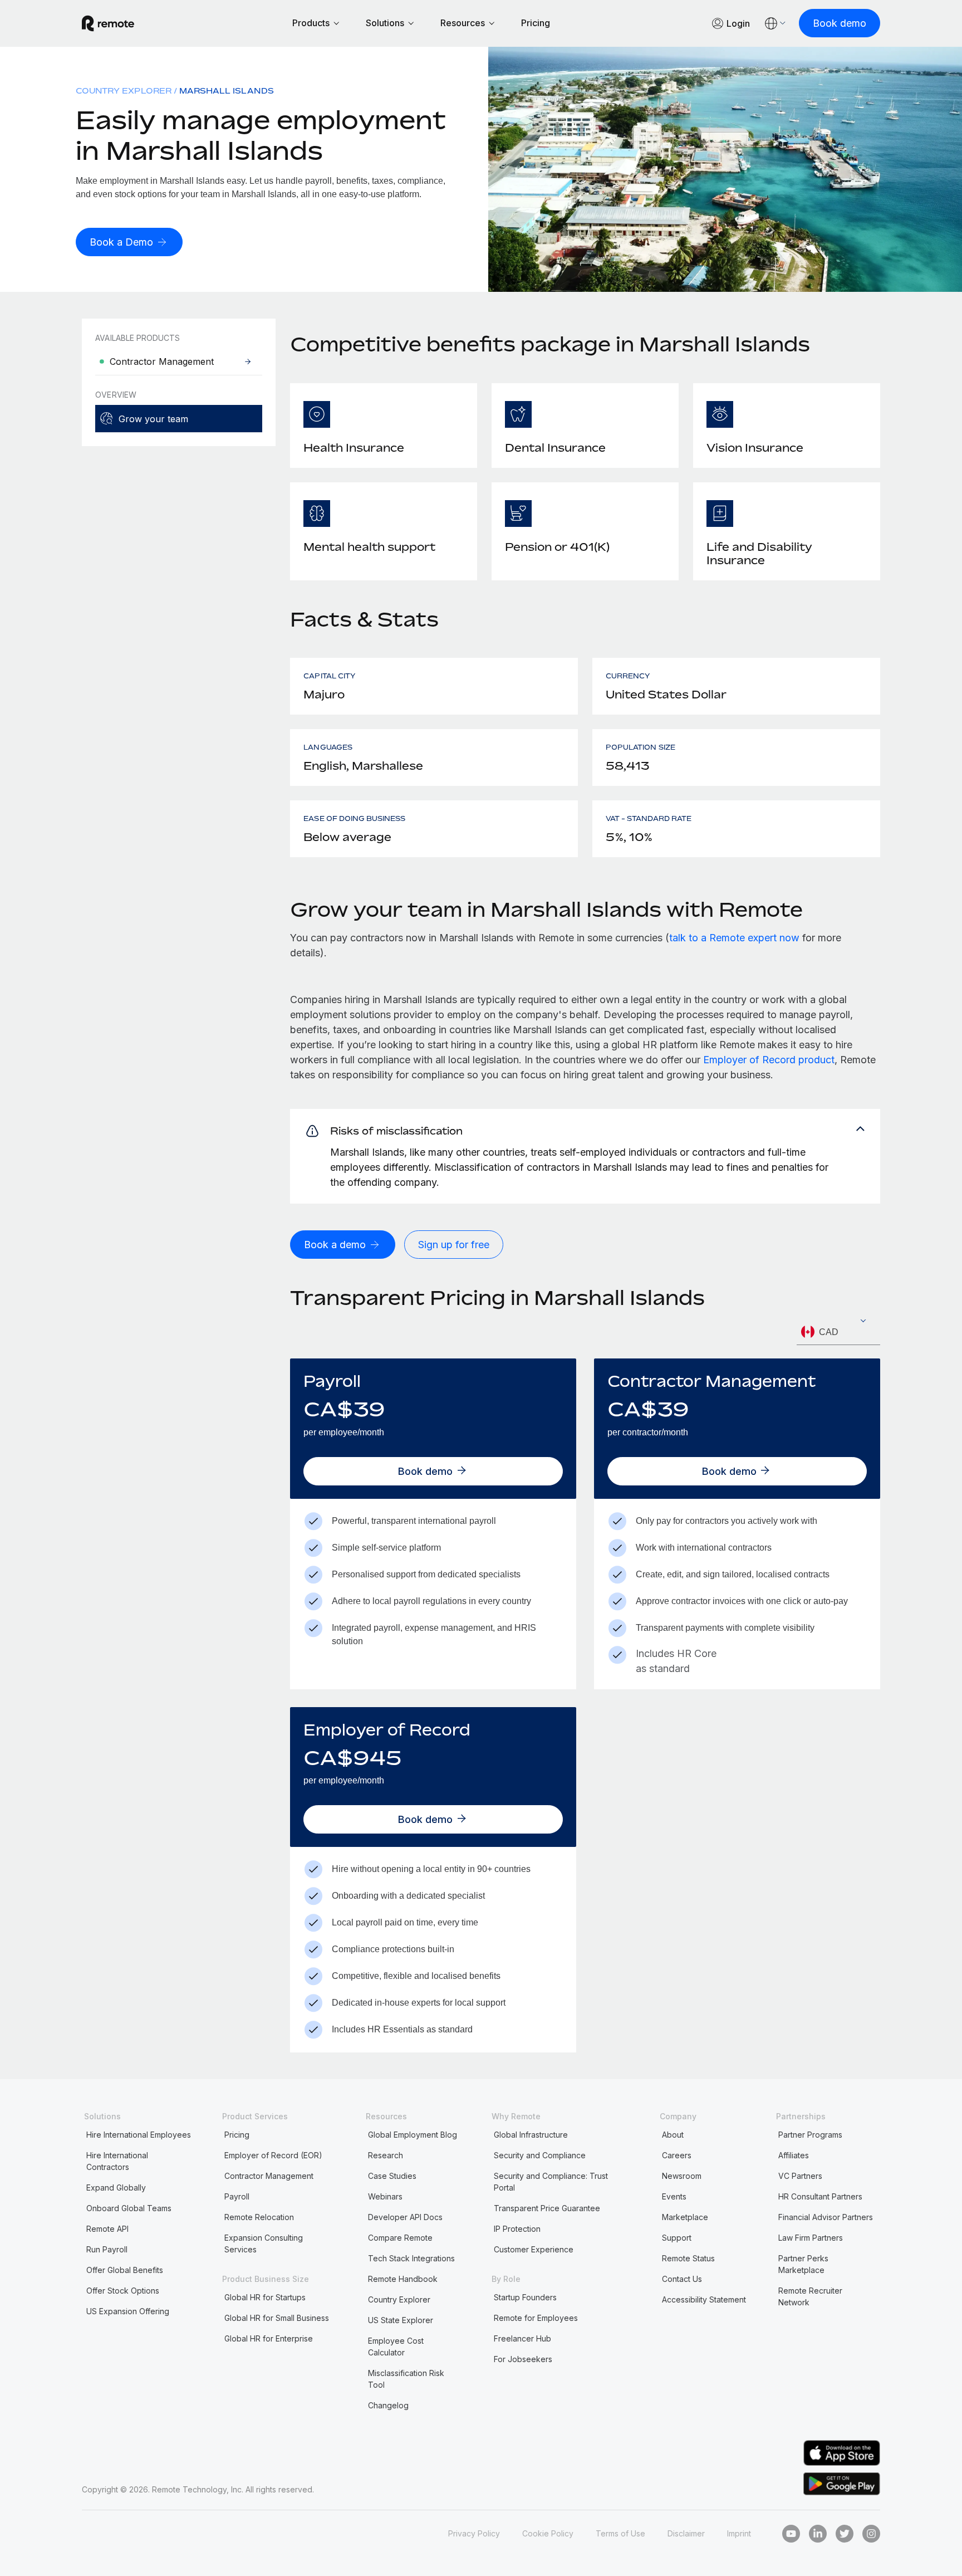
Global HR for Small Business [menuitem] (277, 2318)
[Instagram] (871, 2534)
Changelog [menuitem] (388, 2405)
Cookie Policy (548, 2533)
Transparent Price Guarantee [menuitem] (547, 2208)
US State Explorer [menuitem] (401, 2320)
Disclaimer (686, 2533)
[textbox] (838, 1332)
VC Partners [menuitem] (800, 2176)
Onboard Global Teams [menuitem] (129, 2208)
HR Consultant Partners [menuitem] (820, 2196)
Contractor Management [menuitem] (269, 2176)
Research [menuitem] (386, 2155)
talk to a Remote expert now (734, 938)
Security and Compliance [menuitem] (540, 2155)
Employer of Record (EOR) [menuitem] (273, 2155)
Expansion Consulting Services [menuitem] (264, 2243)
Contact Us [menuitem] (682, 2279)
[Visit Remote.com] (108, 28)
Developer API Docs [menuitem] (405, 2217)
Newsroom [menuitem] (682, 2176)
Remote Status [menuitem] (688, 2258)
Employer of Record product (769, 1060)
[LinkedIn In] (818, 2534)
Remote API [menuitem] (107, 2229)
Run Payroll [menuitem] (107, 2249)
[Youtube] (791, 2534)
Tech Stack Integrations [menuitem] (411, 2258)
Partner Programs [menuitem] (810, 2135)
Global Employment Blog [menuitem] (413, 2135)
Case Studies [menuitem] (392, 2176)
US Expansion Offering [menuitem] (128, 2311)
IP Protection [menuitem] (517, 2229)
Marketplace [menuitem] (685, 2217)
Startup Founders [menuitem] (525, 2297)
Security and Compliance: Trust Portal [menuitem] (551, 2182)
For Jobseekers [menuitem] (523, 2359)
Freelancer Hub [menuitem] (522, 2338)
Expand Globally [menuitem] (116, 2188)
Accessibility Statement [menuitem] (704, 2299)
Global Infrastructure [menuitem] (531, 2135)
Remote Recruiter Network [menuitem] (810, 2296)
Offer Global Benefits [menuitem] (125, 2270)
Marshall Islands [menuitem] (227, 91)
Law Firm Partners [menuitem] (811, 2238)
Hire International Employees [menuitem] (139, 2135)
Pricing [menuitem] (237, 2135)
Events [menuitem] (674, 2196)
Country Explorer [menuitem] (124, 91)
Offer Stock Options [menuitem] (123, 2291)
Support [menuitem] (677, 2238)
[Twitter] (845, 2534)
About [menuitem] (673, 2135)
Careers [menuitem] (677, 2155)
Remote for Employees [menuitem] (536, 2318)
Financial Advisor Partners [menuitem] (826, 2217)
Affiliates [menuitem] (794, 2155)
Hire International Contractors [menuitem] (117, 2161)
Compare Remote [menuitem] (400, 2238)
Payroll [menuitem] (237, 2196)
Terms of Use (620, 2533)
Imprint (739, 2533)
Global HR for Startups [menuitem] (265, 2297)
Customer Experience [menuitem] (534, 2249)
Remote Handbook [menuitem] (403, 2279)
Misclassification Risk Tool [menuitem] (406, 2379)
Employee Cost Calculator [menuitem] (396, 2347)
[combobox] (838, 1332)
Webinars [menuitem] (385, 2196)
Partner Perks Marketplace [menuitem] (803, 2264)
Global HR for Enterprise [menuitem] (269, 2338)
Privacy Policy (474, 2533)
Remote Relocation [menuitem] (259, 2217)
